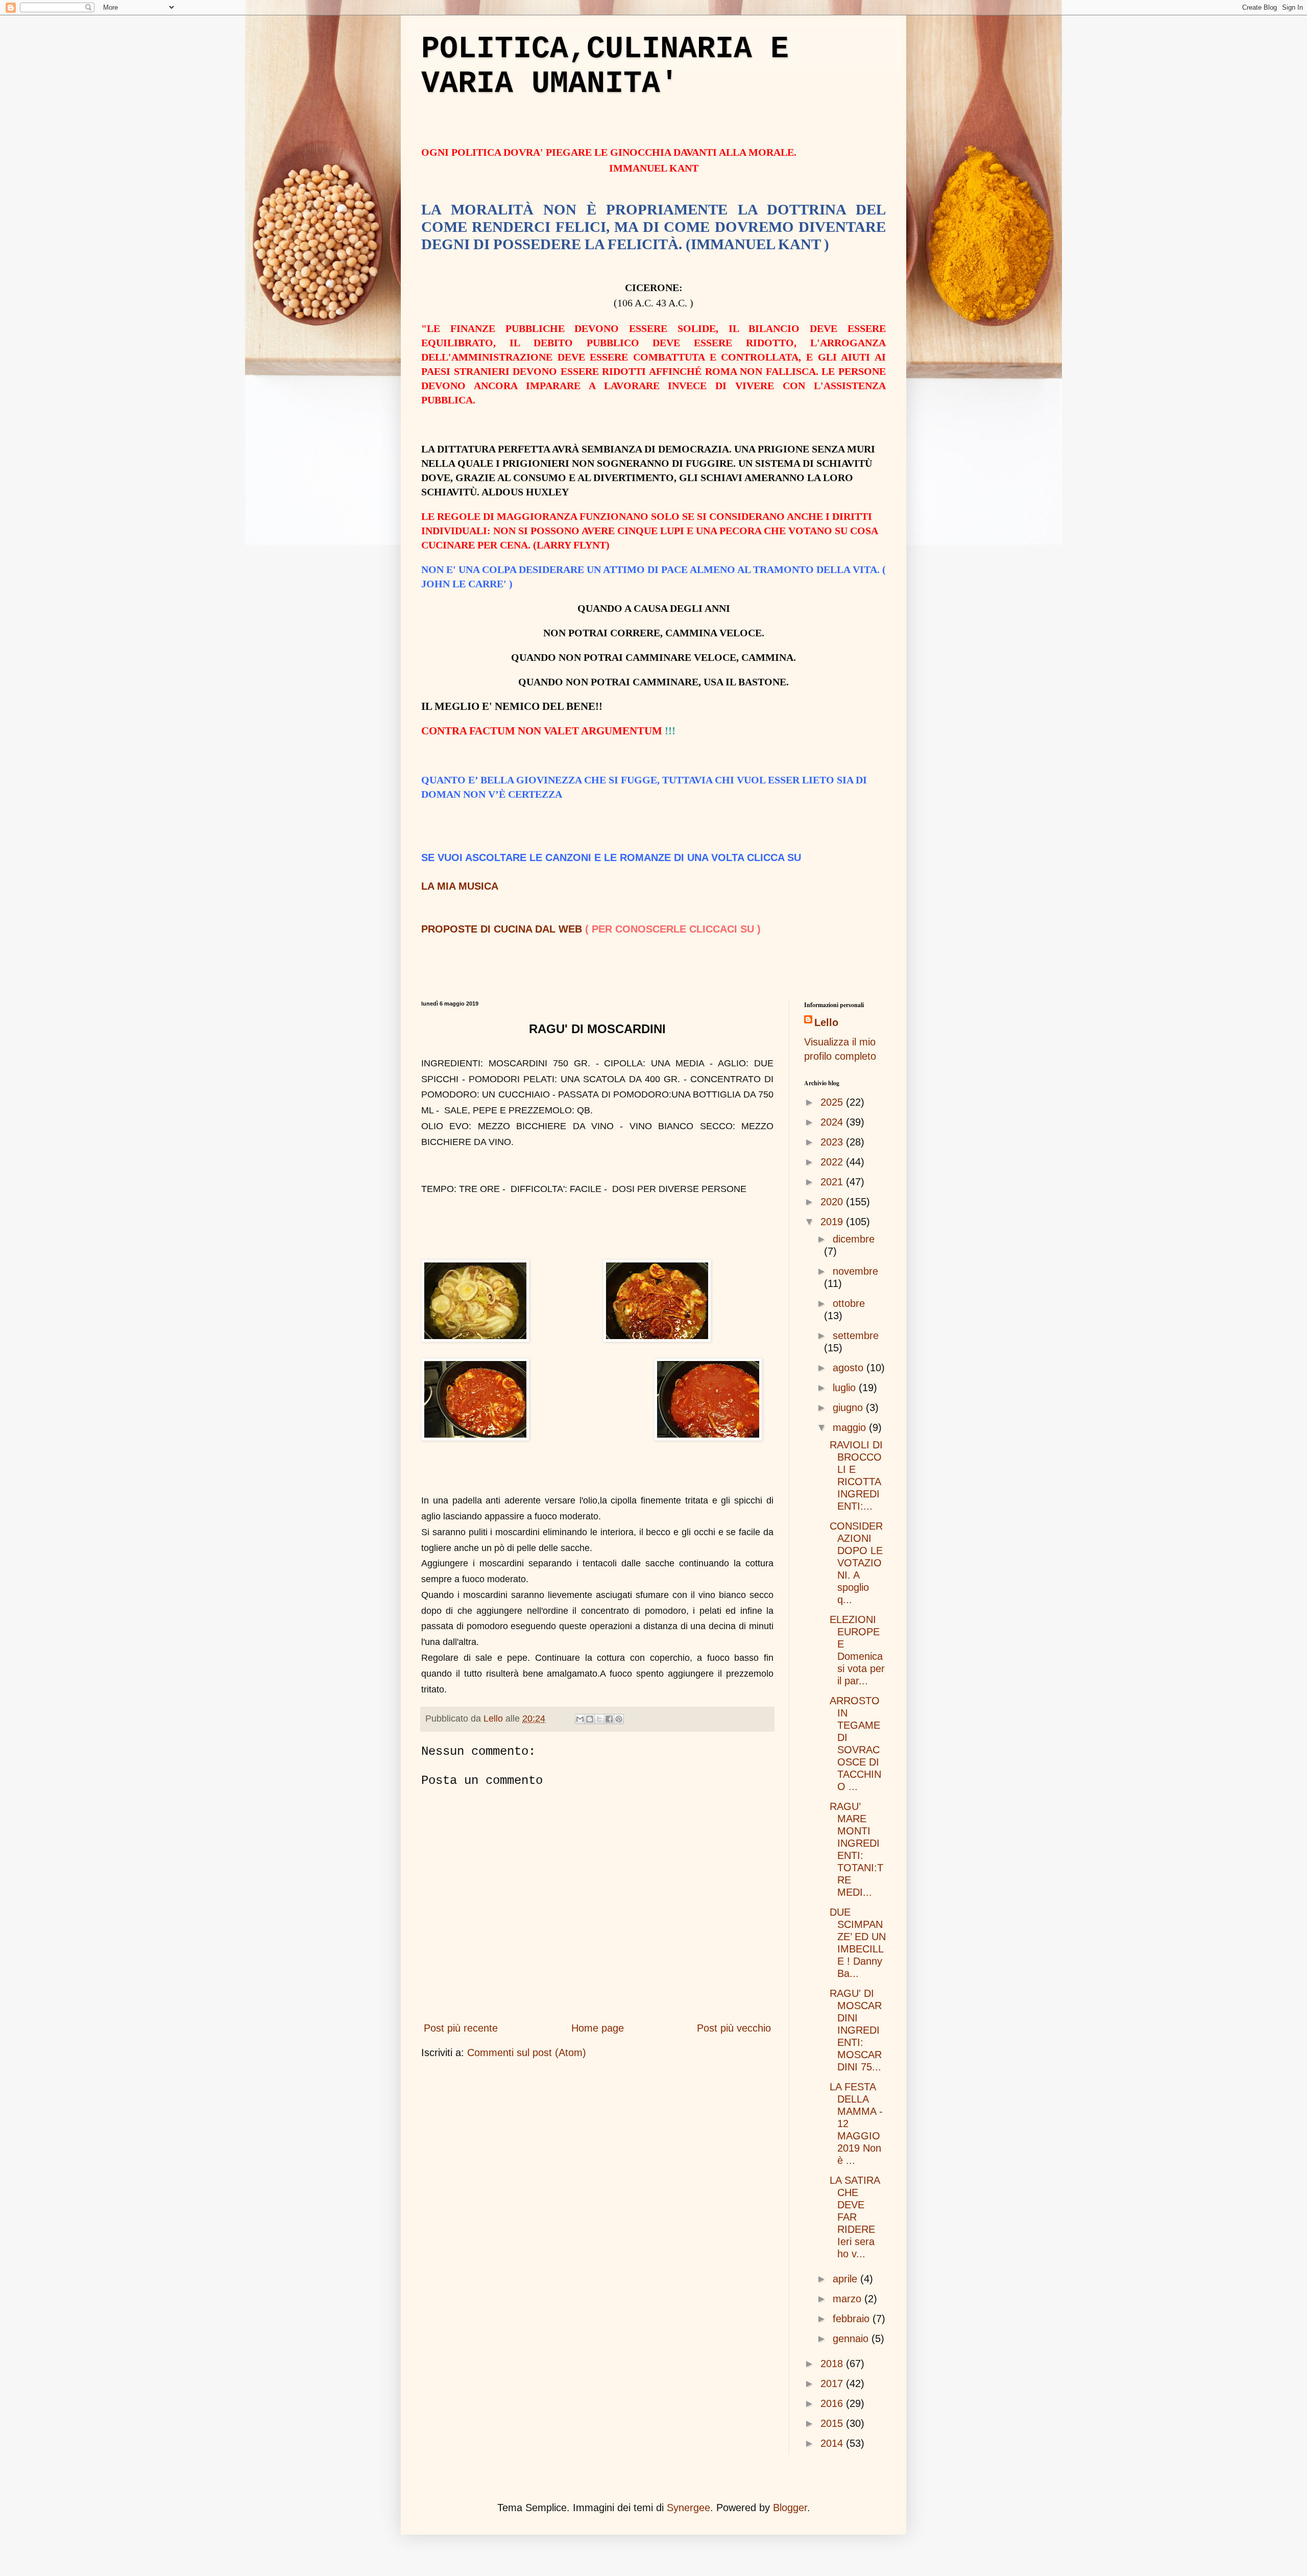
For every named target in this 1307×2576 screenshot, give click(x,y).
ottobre (849, 1303)
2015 (833, 2423)
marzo (849, 2299)
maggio (851, 1427)
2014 (833, 2443)
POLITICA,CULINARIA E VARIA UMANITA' (605, 66)
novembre (855, 1271)
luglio (846, 1388)
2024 (833, 1122)
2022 (833, 1162)
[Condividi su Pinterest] (619, 1719)
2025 (833, 1102)
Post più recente (461, 2028)
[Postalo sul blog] (590, 1719)
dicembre (854, 1239)
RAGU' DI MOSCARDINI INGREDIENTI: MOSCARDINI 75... (856, 2030)
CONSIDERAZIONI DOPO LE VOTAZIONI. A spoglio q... (856, 1563)
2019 (833, 1222)
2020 (833, 1202)
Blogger (790, 2508)
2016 (833, 2403)
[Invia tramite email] (580, 1719)
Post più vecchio (734, 2028)
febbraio (853, 2319)
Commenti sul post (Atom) (527, 2053)
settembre (856, 1335)
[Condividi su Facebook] (609, 1719)
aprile (846, 2279)
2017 (833, 2383)
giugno (849, 1408)
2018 (833, 2364)
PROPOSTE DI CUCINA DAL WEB (502, 929)
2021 (833, 1182)
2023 (833, 1142)
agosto (850, 1368)
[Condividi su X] (599, 1719)
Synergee (688, 2508)
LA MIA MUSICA (460, 886)
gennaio (852, 2339)
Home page (598, 2028)
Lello (826, 1022)
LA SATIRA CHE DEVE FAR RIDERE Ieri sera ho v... (855, 2217)
